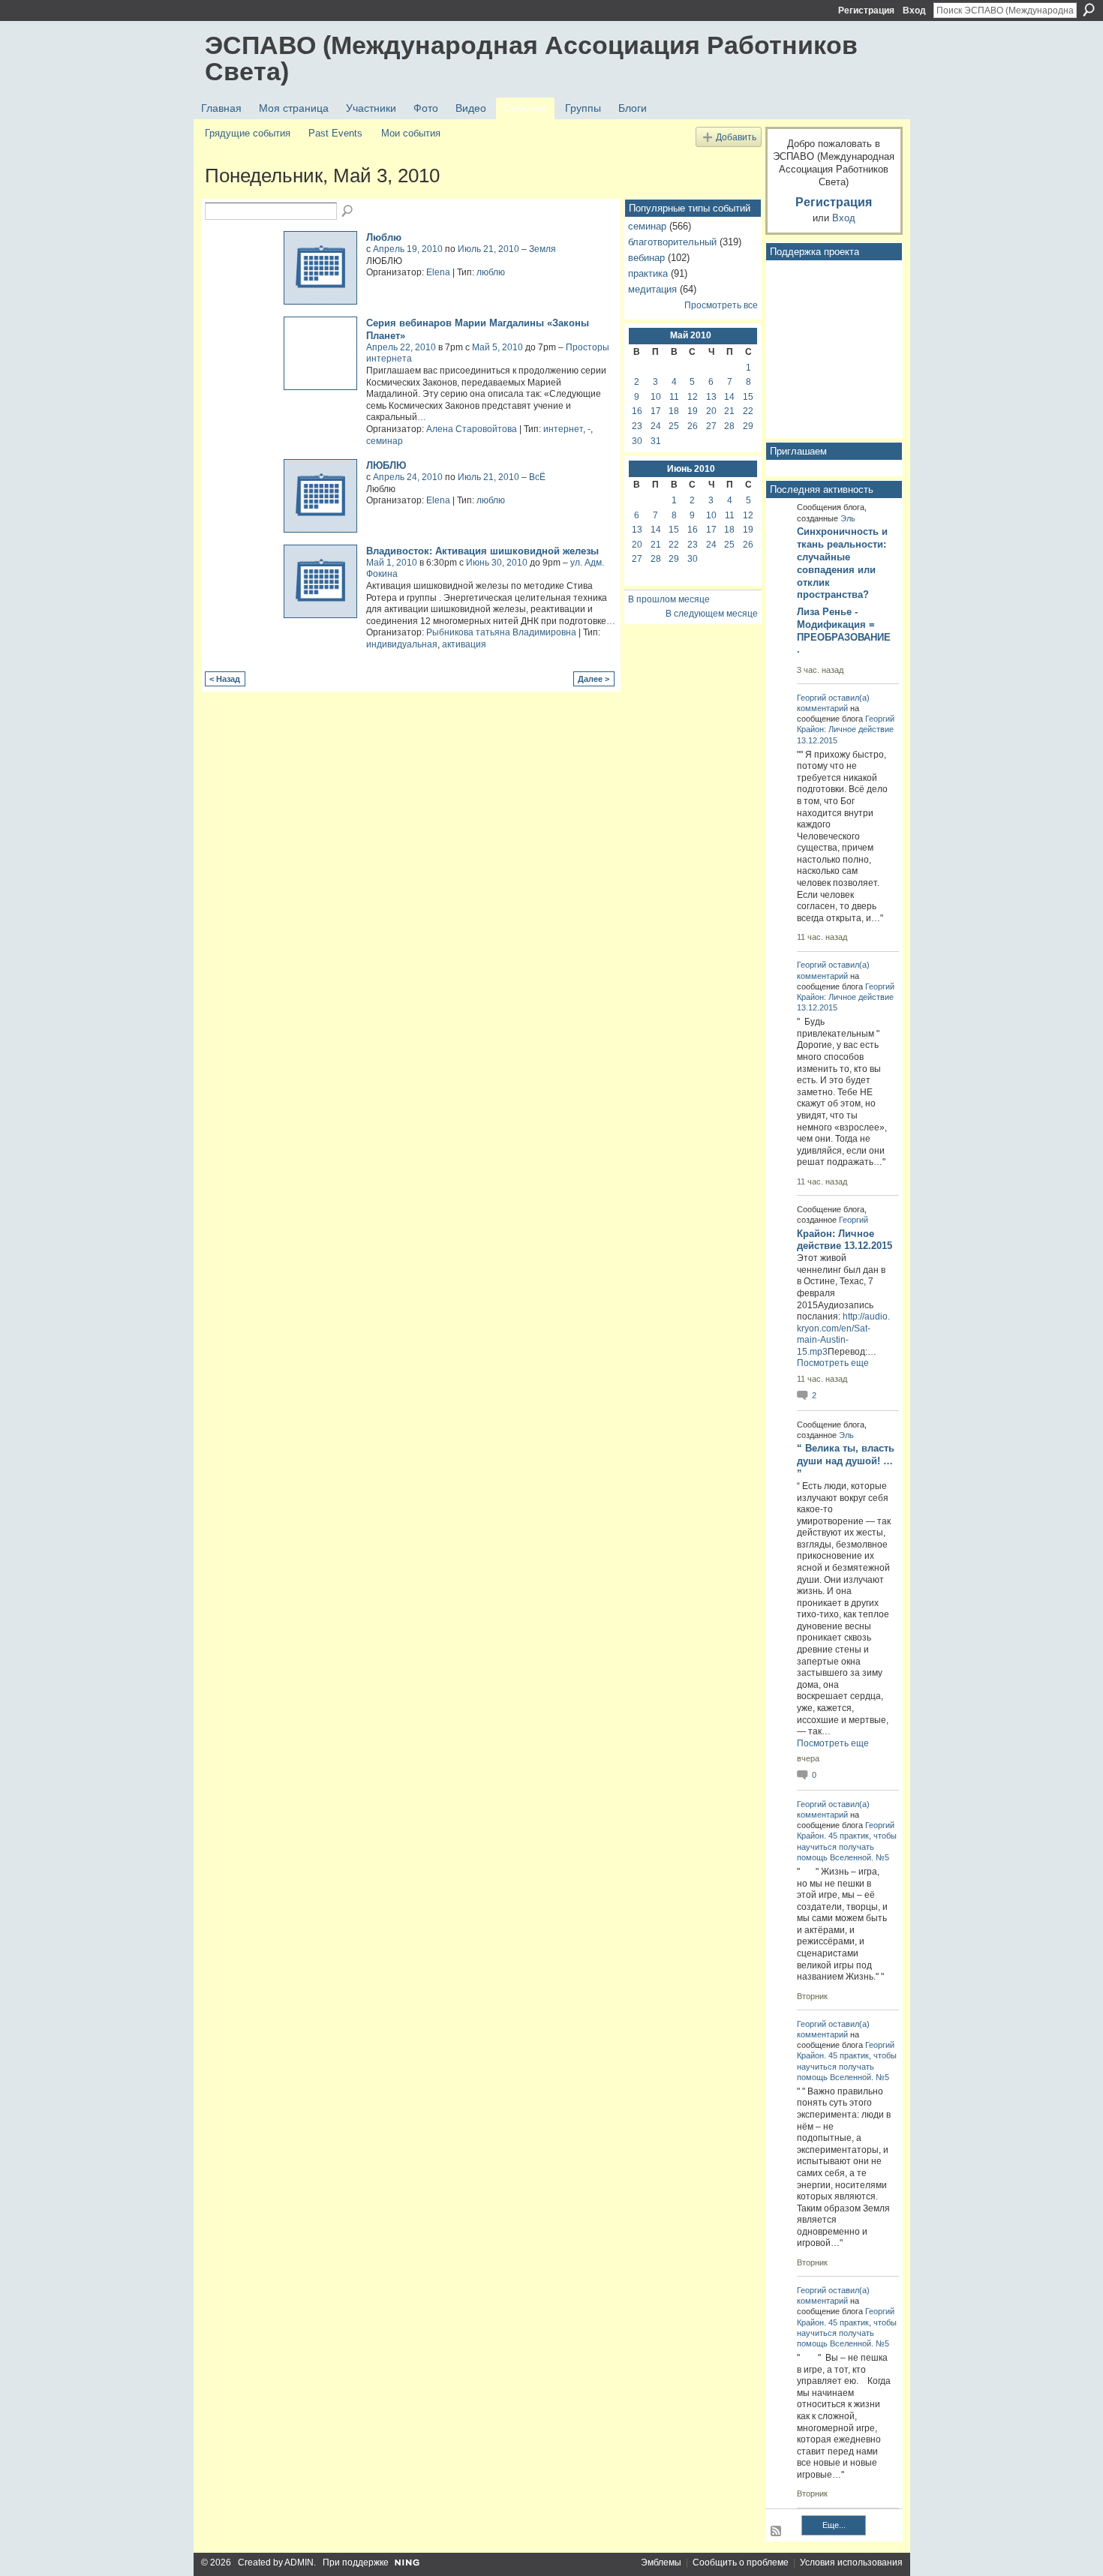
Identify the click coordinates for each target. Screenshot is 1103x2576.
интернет (563, 429)
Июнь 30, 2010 (497, 563)
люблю (491, 272)
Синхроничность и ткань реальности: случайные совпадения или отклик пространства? (842, 563)
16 (637, 411)
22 (748, 411)
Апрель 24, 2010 (408, 477)
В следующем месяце (712, 614)
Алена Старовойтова (472, 429)
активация (464, 644)
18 (674, 411)
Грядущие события (248, 133)
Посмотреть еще (833, 1363)
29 (748, 426)
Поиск (1089, 10)
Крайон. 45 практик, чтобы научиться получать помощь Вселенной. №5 (847, 1846)
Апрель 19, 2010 (408, 249)
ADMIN (299, 2562)
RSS (777, 2532)
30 (637, 441)
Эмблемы (661, 2562)
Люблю (384, 237)
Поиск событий (348, 212)
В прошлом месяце (669, 599)
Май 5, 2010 (497, 347)
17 (656, 411)
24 (656, 426)
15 (748, 397)
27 (711, 426)
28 (729, 426)
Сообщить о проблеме (741, 2562)
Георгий (811, 698)
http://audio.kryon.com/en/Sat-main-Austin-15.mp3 (843, 1334)
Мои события (411, 133)
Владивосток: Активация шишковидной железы (482, 551)
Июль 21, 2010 (488, 249)
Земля (542, 249)
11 (674, 397)
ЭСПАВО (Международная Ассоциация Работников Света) (531, 58)
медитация (652, 289)
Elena (438, 272)
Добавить (736, 137)
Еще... (834, 2525)
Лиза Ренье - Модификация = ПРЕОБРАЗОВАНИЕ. (844, 631)
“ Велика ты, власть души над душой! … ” (846, 1461)
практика (648, 273)
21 (729, 411)
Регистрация (866, 11)
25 (674, 426)
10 (656, 397)
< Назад (225, 679)
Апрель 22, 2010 (401, 347)
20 (711, 411)
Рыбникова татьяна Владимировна (501, 632)
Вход (914, 11)
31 (656, 441)
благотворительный (672, 242)
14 (729, 397)
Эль (848, 518)
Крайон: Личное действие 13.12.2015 (845, 1240)
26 (693, 426)
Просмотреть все (721, 305)
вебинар (646, 258)
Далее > (594, 679)
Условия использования (851, 2562)
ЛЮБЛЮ (386, 465)
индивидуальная (402, 644)
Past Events (335, 133)
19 (693, 411)
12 (693, 397)
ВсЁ (537, 477)
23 (637, 426)
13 (711, 397)
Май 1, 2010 (392, 563)
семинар (385, 441)
